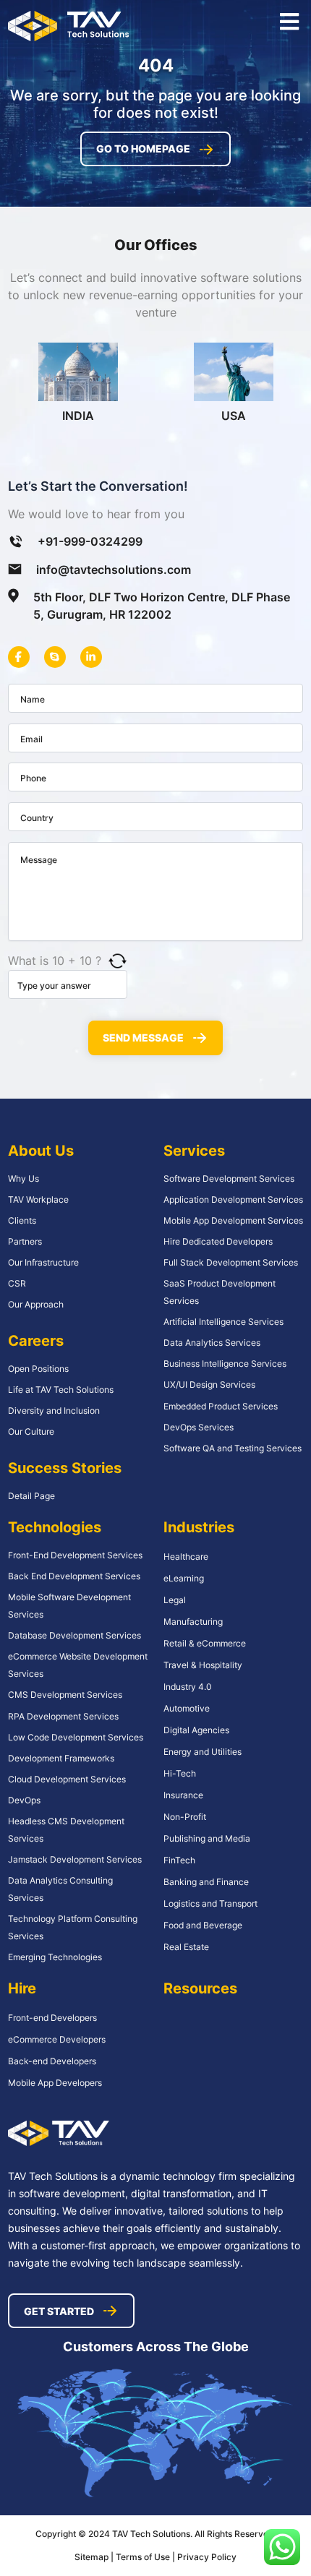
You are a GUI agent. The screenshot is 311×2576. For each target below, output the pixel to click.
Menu (289, 22)
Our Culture (31, 1431)
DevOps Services (199, 1427)
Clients (22, 1220)
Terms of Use (144, 2557)
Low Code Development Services (76, 1737)
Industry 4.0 (188, 1687)
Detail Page (31, 1496)
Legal (175, 1600)
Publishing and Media (207, 1838)
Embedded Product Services (221, 1406)
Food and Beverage (203, 1925)
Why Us (24, 1178)
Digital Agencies (196, 1730)
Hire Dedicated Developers (218, 1241)
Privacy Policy (207, 2557)
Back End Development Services (74, 1576)
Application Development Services (233, 1199)
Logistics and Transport (210, 1903)
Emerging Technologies (55, 1957)
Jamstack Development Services (75, 1859)
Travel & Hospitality (203, 1665)
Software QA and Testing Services (233, 1448)
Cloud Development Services (67, 1779)
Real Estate (186, 1947)
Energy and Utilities (203, 1752)
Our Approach (36, 1304)
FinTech (179, 1860)
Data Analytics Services (212, 1343)
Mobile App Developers (55, 2083)
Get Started (59, 2311)
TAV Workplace (38, 1199)
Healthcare (186, 1557)
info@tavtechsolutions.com (114, 570)
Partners (25, 1241)
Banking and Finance (206, 1882)
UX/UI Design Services (209, 1384)
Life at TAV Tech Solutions (61, 1390)
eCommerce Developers (57, 2039)
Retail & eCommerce (205, 1643)
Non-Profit (185, 1817)
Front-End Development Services (75, 1555)
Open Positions (38, 1369)
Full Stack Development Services (231, 1262)
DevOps (24, 1800)
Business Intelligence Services (225, 1364)
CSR (17, 1283)
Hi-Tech (180, 1773)
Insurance (183, 1795)
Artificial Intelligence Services (223, 1322)
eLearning (184, 1578)
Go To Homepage (143, 149)
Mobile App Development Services (233, 1220)
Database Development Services (74, 1635)
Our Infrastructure (43, 1262)
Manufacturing (193, 1622)
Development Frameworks (61, 1758)
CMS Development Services (65, 1695)
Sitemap (91, 2557)
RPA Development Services (63, 1716)
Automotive (187, 1708)
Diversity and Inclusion (54, 1411)
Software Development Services (229, 1178)
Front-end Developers (52, 2018)
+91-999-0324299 (90, 541)
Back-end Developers (52, 2061)
